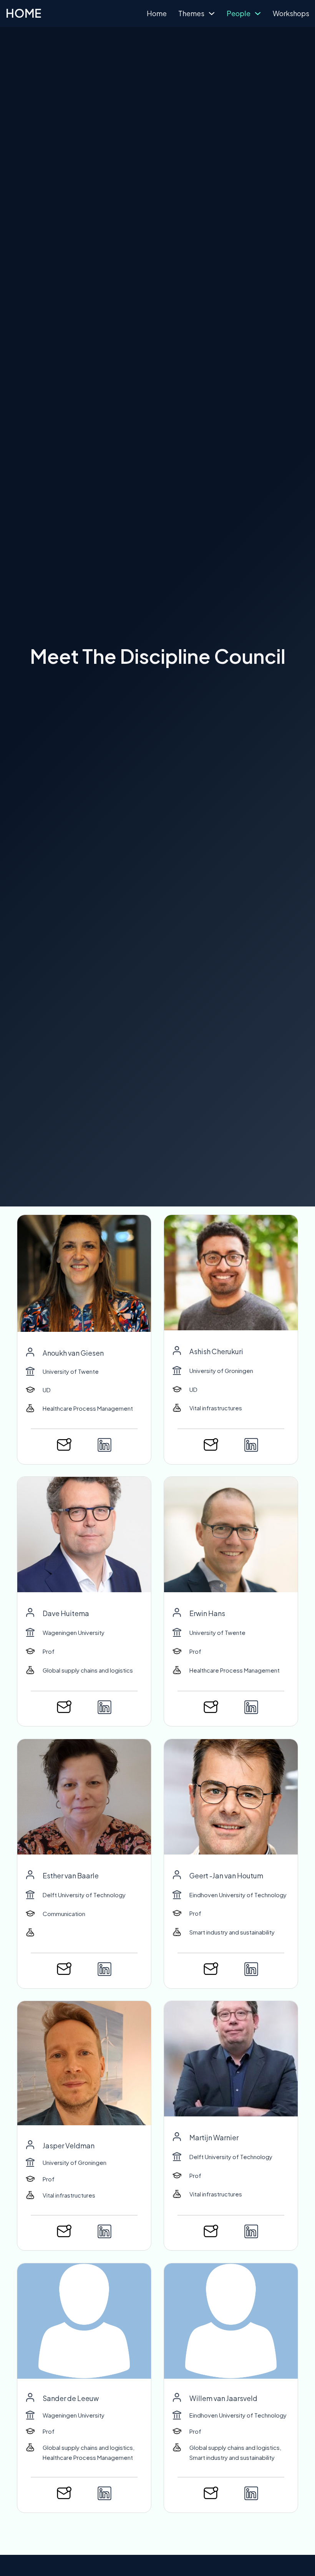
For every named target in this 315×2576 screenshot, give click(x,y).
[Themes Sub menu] (212, 13)
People (239, 13)
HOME (23, 13)
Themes (191, 13)
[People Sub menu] (258, 13)
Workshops (291, 13)
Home (157, 13)
